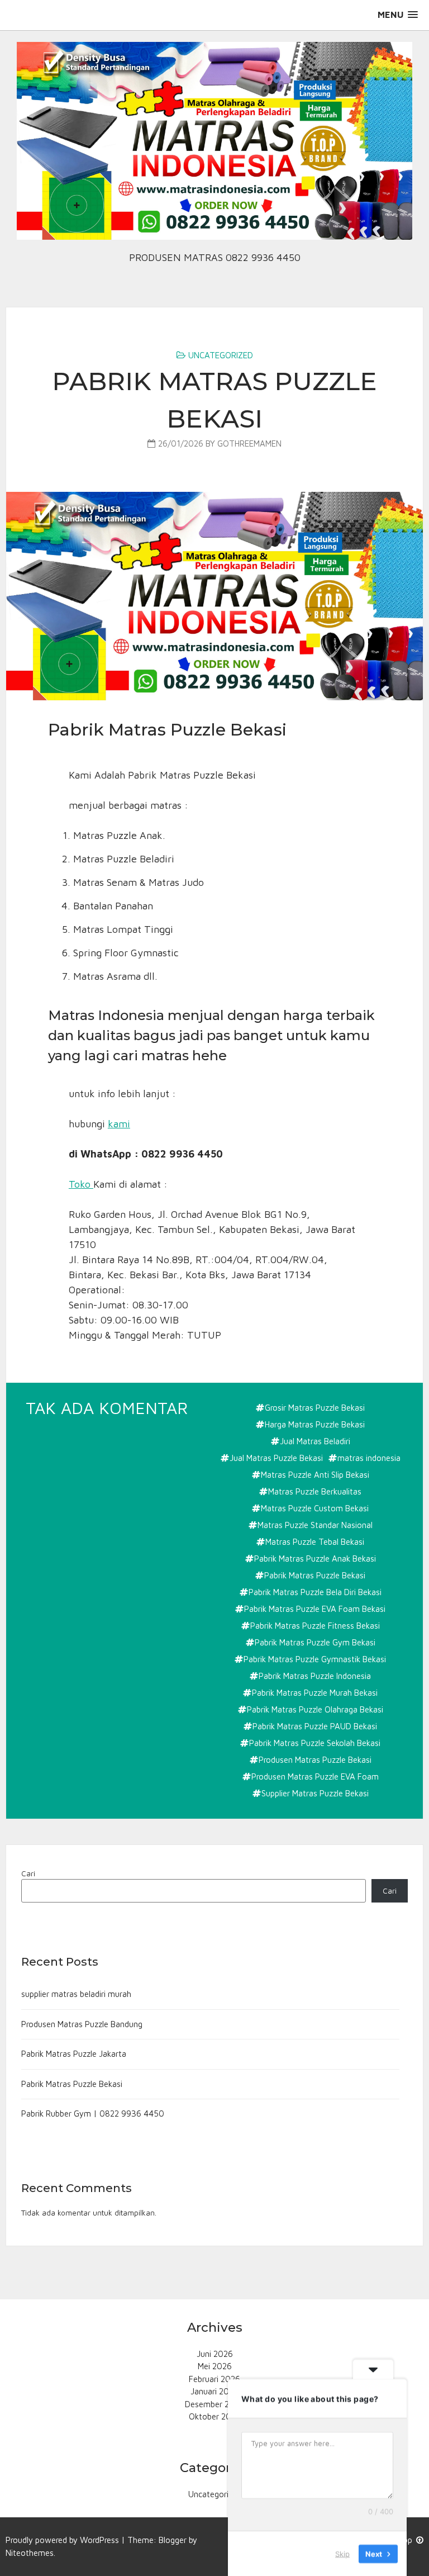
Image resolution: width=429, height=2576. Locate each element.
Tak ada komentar (108, 1409)
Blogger (173, 2540)
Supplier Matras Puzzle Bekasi (315, 1793)
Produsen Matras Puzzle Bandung (82, 2024)
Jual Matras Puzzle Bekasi (276, 1458)
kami (119, 1124)
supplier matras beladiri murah (76, 1994)
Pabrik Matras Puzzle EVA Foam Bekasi (315, 1609)
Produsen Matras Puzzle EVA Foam (315, 1776)
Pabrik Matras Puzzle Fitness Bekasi (315, 1626)
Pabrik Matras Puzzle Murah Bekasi (315, 1693)
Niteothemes (30, 2553)
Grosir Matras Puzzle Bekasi (315, 1408)
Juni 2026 (215, 2354)
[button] (398, 15)
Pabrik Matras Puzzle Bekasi (315, 1575)
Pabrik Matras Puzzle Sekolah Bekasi (315, 1743)
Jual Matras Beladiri (315, 1441)
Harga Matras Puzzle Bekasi (315, 1424)
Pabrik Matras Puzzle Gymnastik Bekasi (315, 1659)
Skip (342, 2553)
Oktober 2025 (215, 2416)
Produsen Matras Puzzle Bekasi (315, 1760)
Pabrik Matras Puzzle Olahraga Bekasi (315, 1709)
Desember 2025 (214, 2404)
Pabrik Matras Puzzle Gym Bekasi (315, 1642)
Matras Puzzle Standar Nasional (315, 1525)
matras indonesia (369, 1458)
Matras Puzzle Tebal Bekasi (315, 1542)
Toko (81, 1184)
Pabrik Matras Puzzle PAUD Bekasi (315, 1726)
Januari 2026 (214, 2391)
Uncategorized (221, 355)
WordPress (99, 2540)
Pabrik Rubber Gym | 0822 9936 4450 (93, 2114)
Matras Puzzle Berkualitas (315, 1491)
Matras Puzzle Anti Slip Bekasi (315, 1475)
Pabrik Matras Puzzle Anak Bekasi (315, 1559)
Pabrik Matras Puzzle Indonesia (315, 1676)
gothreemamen (249, 443)
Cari (28, 1873)
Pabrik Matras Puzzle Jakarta (74, 2054)
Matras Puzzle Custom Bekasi (315, 1508)
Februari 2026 (214, 2379)
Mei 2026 (215, 2366)
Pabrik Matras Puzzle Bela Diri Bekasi (315, 1592)
